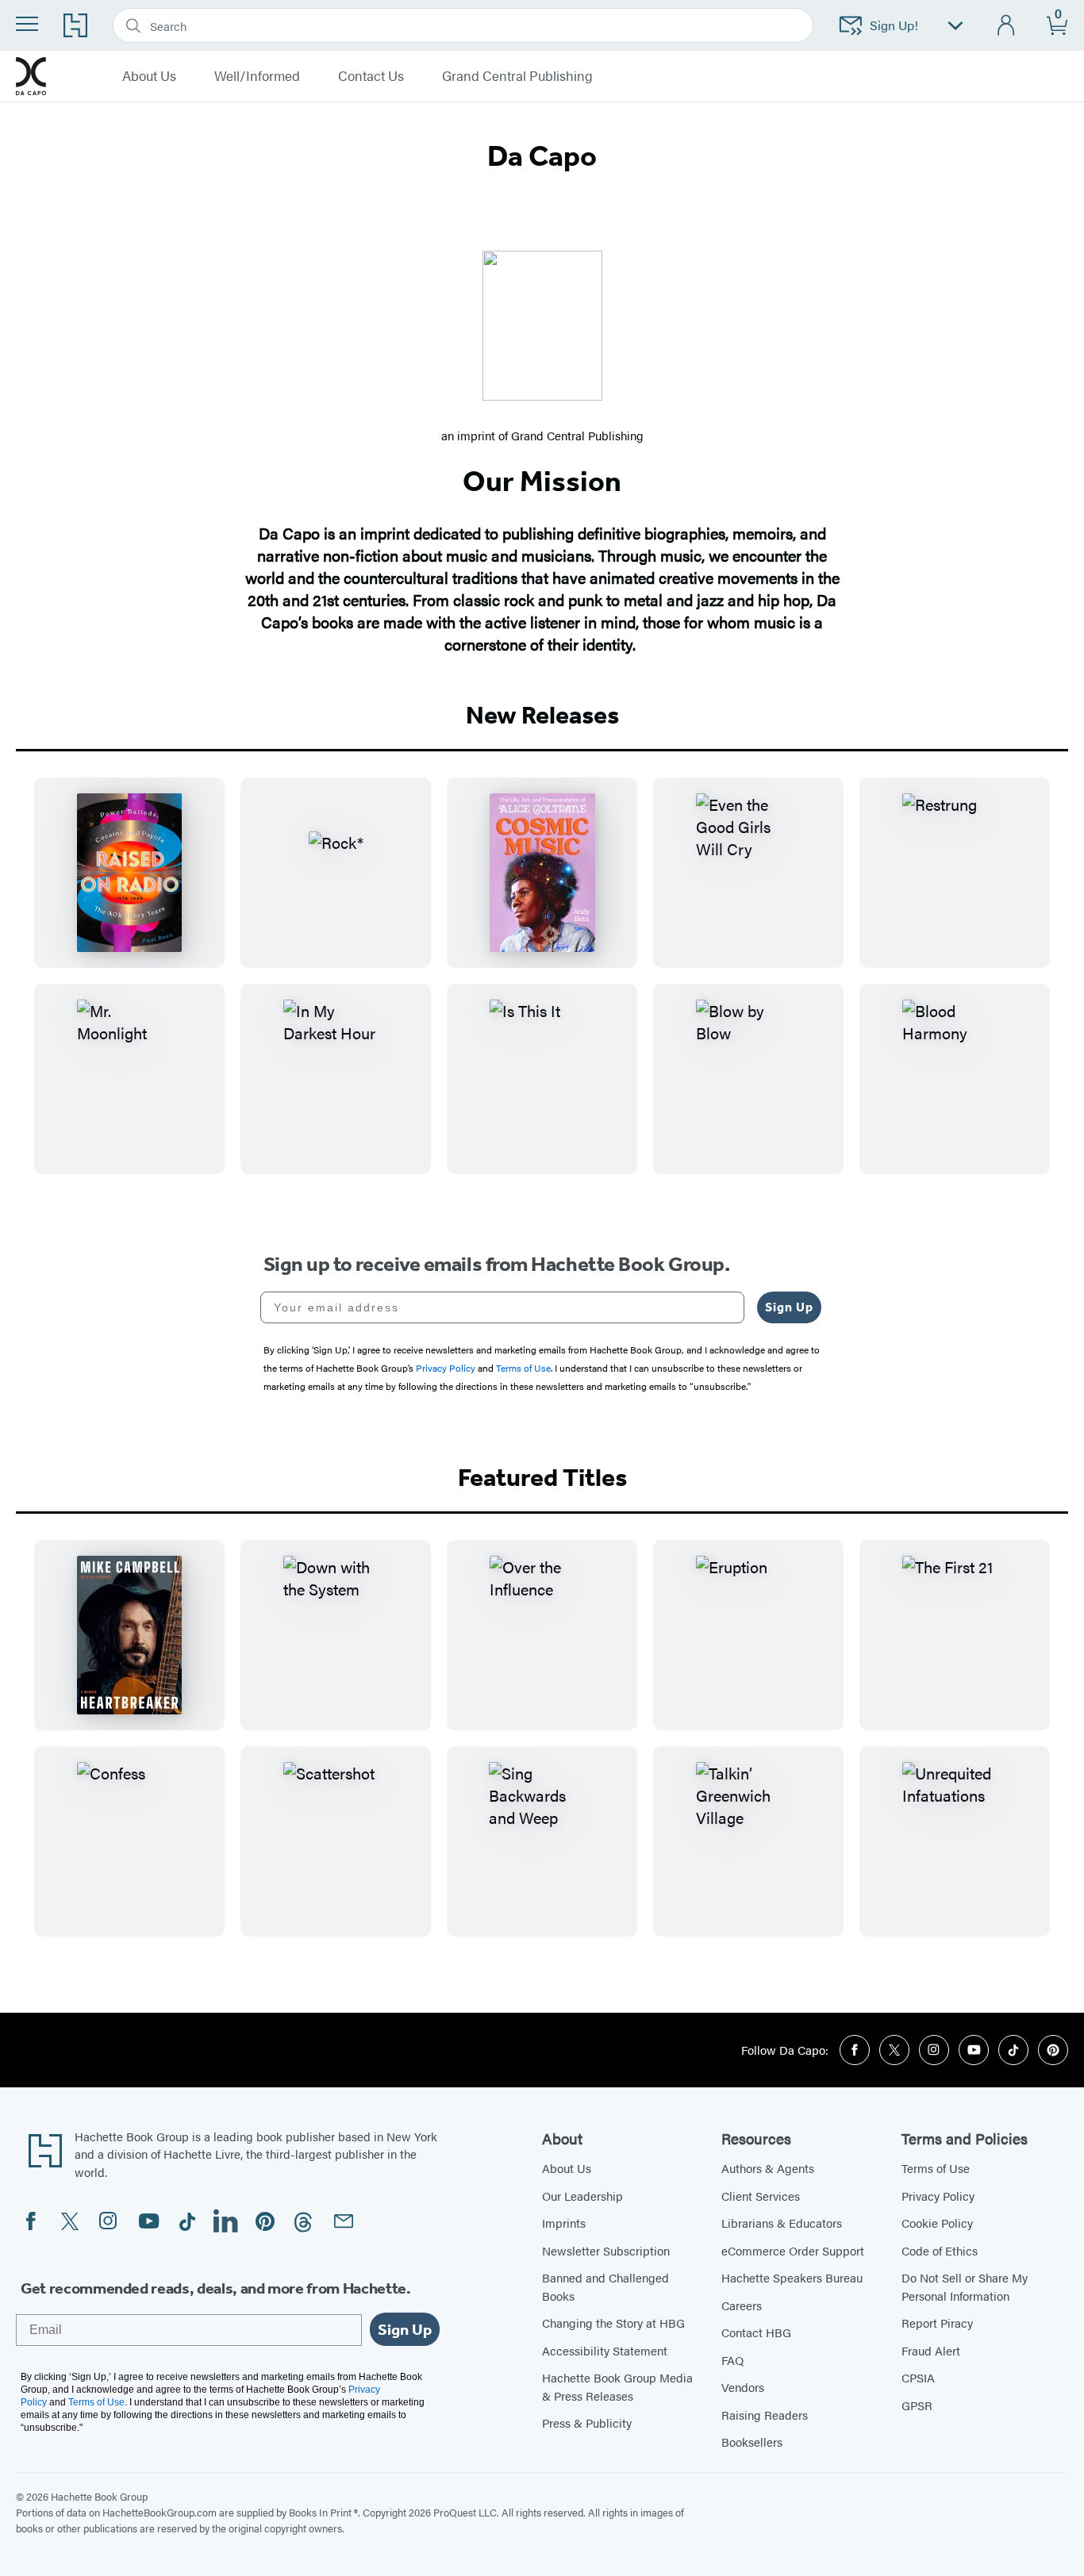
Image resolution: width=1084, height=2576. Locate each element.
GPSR (917, 2405)
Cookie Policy (937, 2223)
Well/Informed (257, 76)
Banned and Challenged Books (605, 2286)
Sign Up (789, 1307)
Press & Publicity (587, 2422)
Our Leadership (582, 2196)
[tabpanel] (542, 989)
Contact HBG (756, 2332)
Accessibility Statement (605, 2350)
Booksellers (752, 2442)
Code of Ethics (940, 2250)
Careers (742, 2305)
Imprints (564, 2223)
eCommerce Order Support (793, 2250)
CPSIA (918, 2377)
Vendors (743, 2387)
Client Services (761, 2196)
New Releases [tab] (542, 715)
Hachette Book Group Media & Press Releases (617, 2386)
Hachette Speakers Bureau (792, 2277)
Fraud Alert (931, 2350)
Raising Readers (765, 2415)
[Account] (1007, 26)
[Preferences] (955, 26)
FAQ (732, 2360)
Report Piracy (937, 2323)
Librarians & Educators (782, 2223)
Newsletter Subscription (606, 2250)
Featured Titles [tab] (542, 1477)
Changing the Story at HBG (613, 2323)
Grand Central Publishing (517, 76)
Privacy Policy (938, 2196)
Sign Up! (894, 25)
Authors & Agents (768, 2168)
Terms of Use (936, 2168)
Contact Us (371, 76)
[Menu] (27, 24)
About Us (149, 76)
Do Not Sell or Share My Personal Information (965, 2286)
